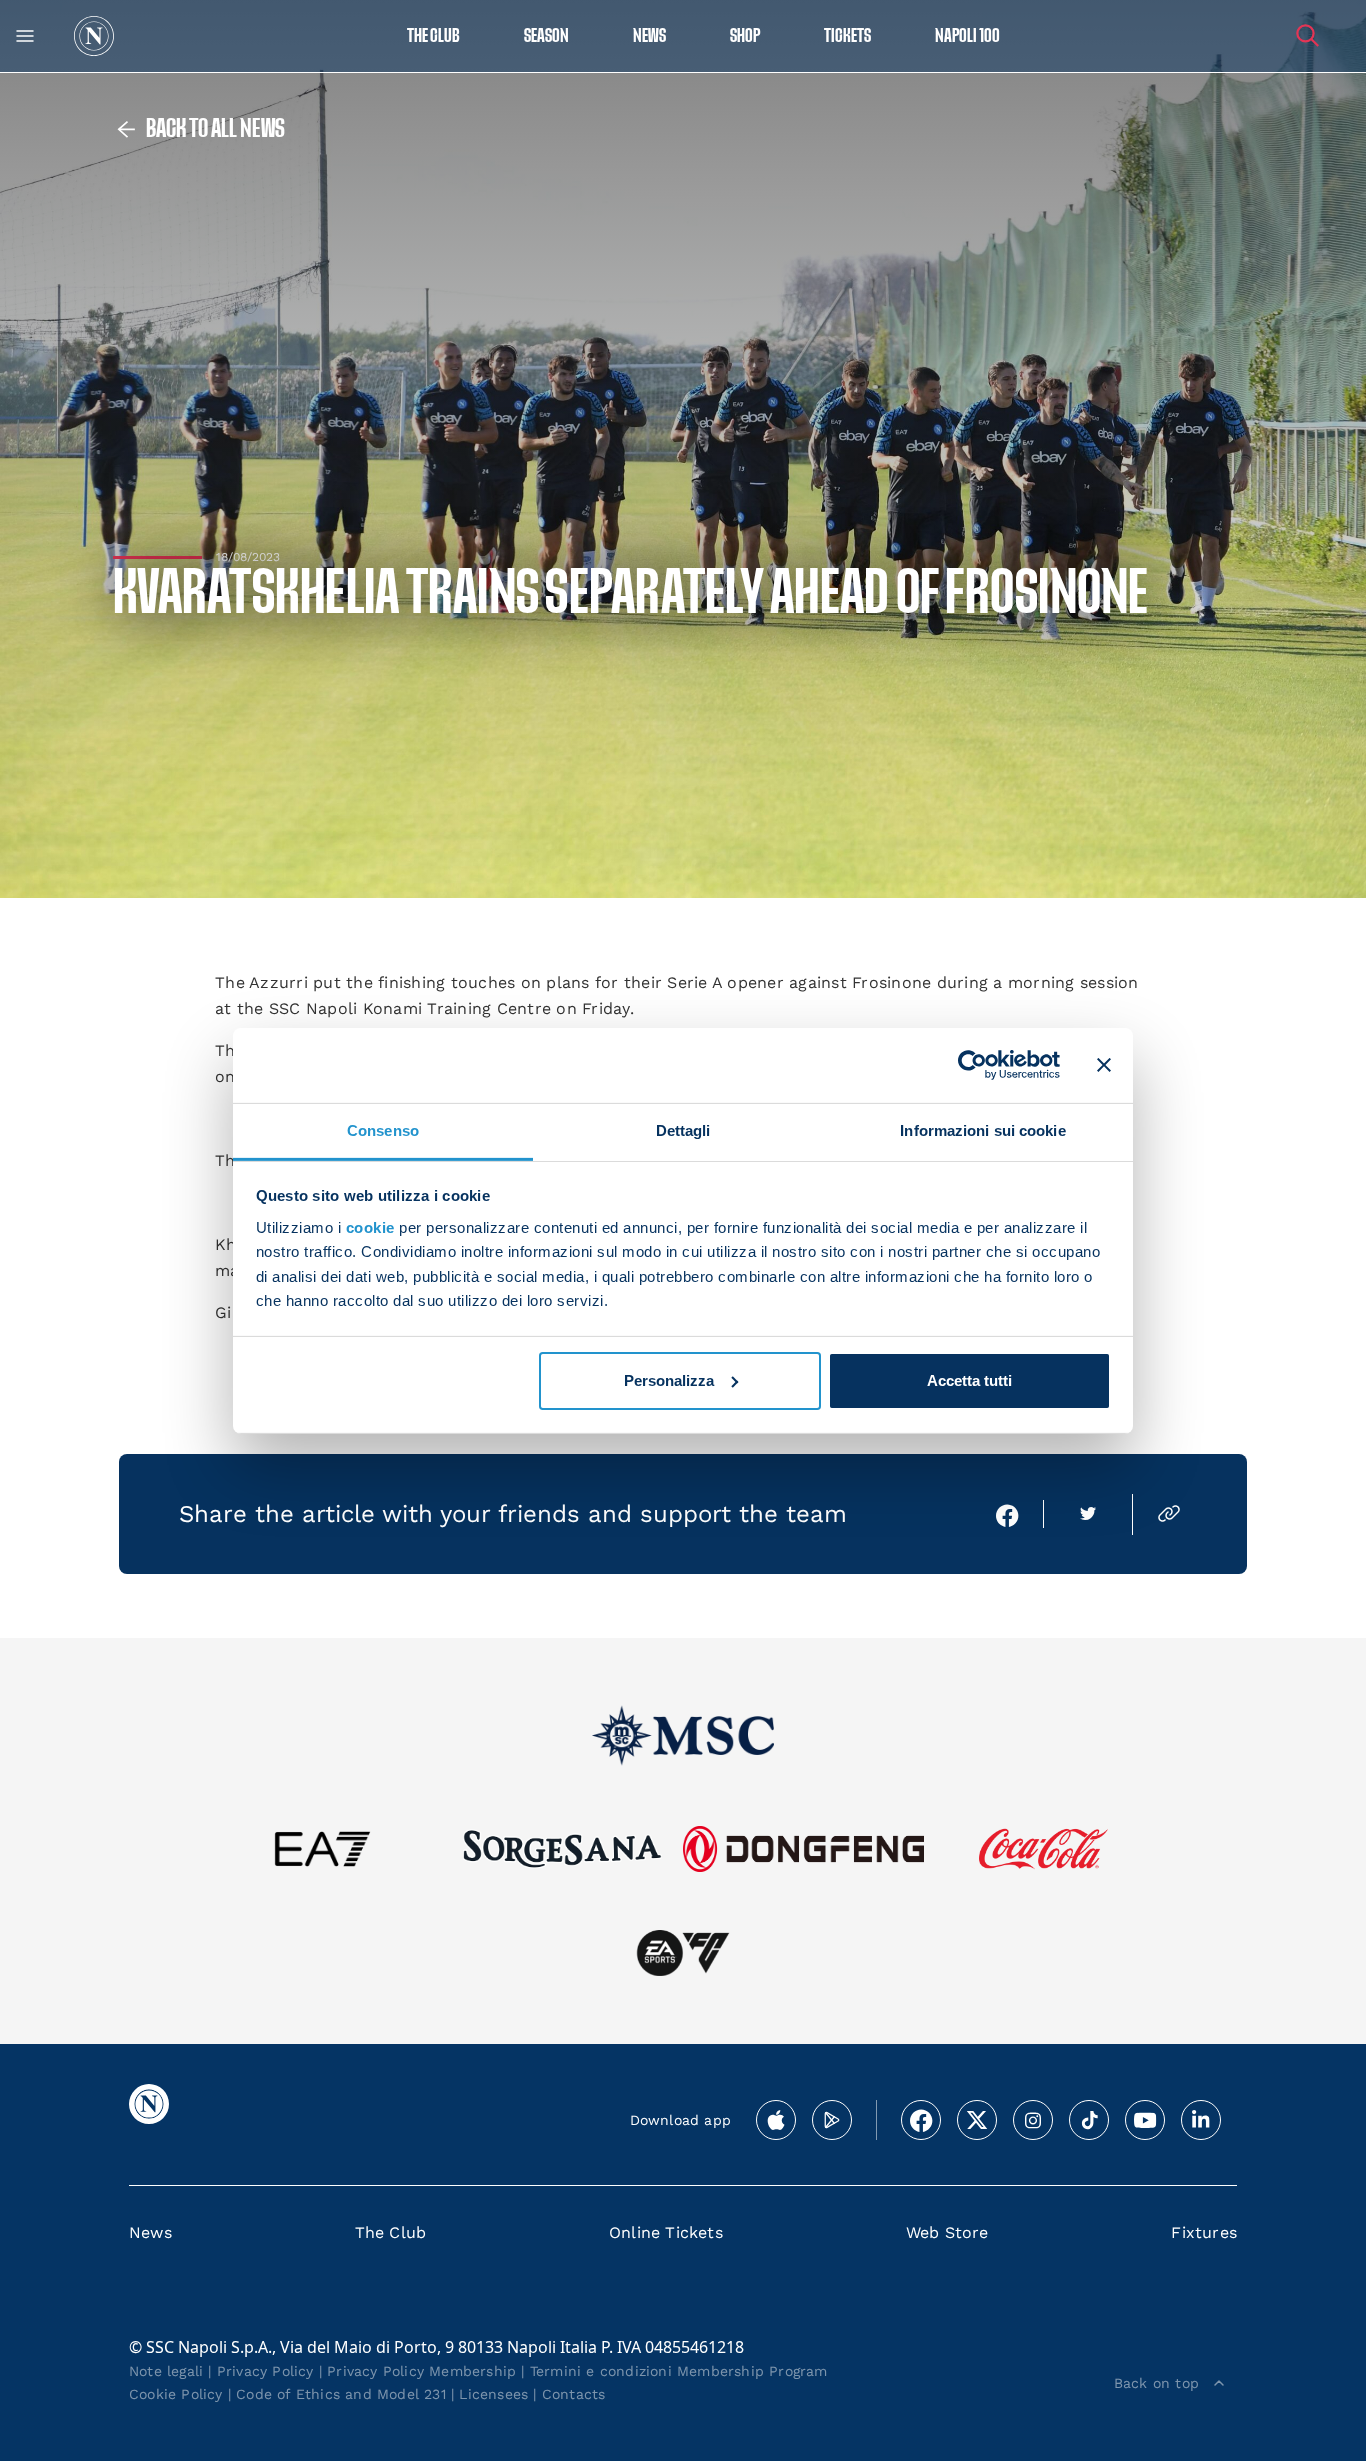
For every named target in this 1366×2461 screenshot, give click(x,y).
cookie (370, 1227)
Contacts (574, 2394)
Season (546, 36)
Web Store (947, 2232)
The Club (391, 2232)
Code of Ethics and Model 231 (341, 2394)
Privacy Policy (265, 2371)
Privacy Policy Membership (421, 2371)
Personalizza (669, 1380)
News (150, 2232)
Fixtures (1204, 2232)
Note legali (166, 2371)
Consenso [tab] (383, 1129)
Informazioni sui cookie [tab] (982, 1129)
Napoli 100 (967, 36)
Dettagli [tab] (683, 1129)
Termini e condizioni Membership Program (679, 2371)
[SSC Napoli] (94, 36)
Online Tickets (666, 2232)
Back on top (1156, 2383)
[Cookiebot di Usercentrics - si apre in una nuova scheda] (972, 1065)
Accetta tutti (969, 1380)
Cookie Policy (176, 2394)
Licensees (493, 2394)
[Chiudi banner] (1104, 1065)
